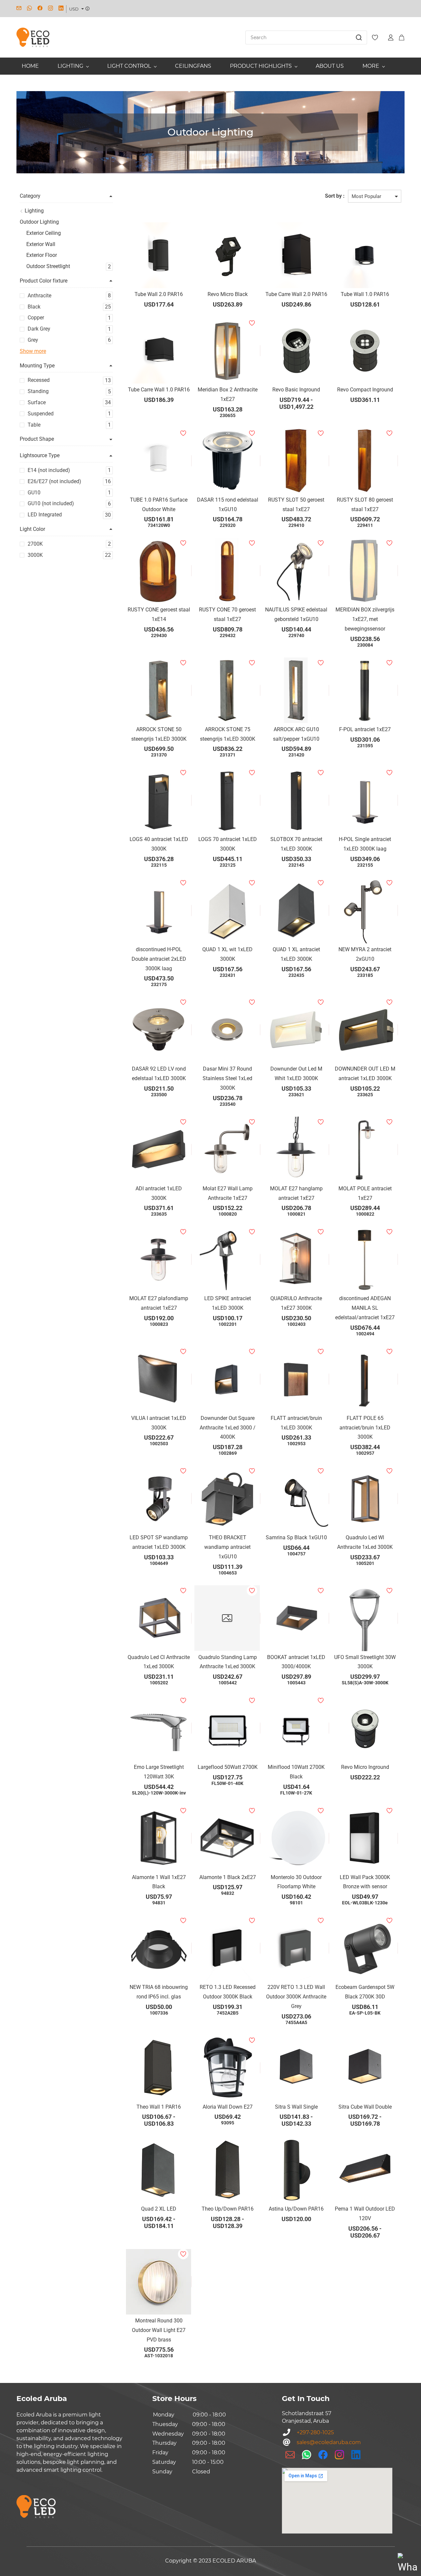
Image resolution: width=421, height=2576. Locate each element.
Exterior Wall (41, 244)
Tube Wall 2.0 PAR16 (159, 294)
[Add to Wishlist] (260, 351)
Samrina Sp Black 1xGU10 (296, 1537)
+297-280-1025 (315, 2432)
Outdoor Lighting (39, 222)
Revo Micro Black (228, 294)
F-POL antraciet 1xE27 (365, 729)
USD (74, 9)
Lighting (34, 211)
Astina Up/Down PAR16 (296, 2209)
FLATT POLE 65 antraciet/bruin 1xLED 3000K (365, 1428)
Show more (33, 351)
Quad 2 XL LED (159, 2209)
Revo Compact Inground (365, 390)
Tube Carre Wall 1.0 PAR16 (159, 390)
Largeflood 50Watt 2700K (228, 1767)
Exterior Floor (42, 255)
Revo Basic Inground (296, 390)
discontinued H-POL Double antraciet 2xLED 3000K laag (159, 959)
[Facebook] (323, 2455)
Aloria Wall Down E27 (228, 2107)
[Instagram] (339, 2455)
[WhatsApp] (307, 2455)
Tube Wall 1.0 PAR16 (365, 294)
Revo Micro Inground (365, 1767)
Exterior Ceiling (44, 233)
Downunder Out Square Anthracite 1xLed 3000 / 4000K (228, 1428)
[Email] (290, 2455)
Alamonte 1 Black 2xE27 (228, 1877)
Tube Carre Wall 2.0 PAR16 (296, 294)
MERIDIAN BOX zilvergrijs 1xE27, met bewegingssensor (365, 619)
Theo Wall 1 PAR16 (159, 2107)
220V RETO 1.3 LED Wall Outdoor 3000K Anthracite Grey (296, 1997)
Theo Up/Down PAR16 (228, 2209)
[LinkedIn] (356, 2455)
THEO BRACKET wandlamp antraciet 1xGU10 (227, 1547)
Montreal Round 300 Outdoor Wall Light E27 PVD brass (159, 2330)
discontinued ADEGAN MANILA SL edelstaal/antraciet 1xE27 (365, 1308)
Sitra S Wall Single (296, 2107)
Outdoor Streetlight (48, 266)
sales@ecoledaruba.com (329, 2442)
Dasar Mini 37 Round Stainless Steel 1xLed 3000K (227, 1078)
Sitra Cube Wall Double (365, 2107)
